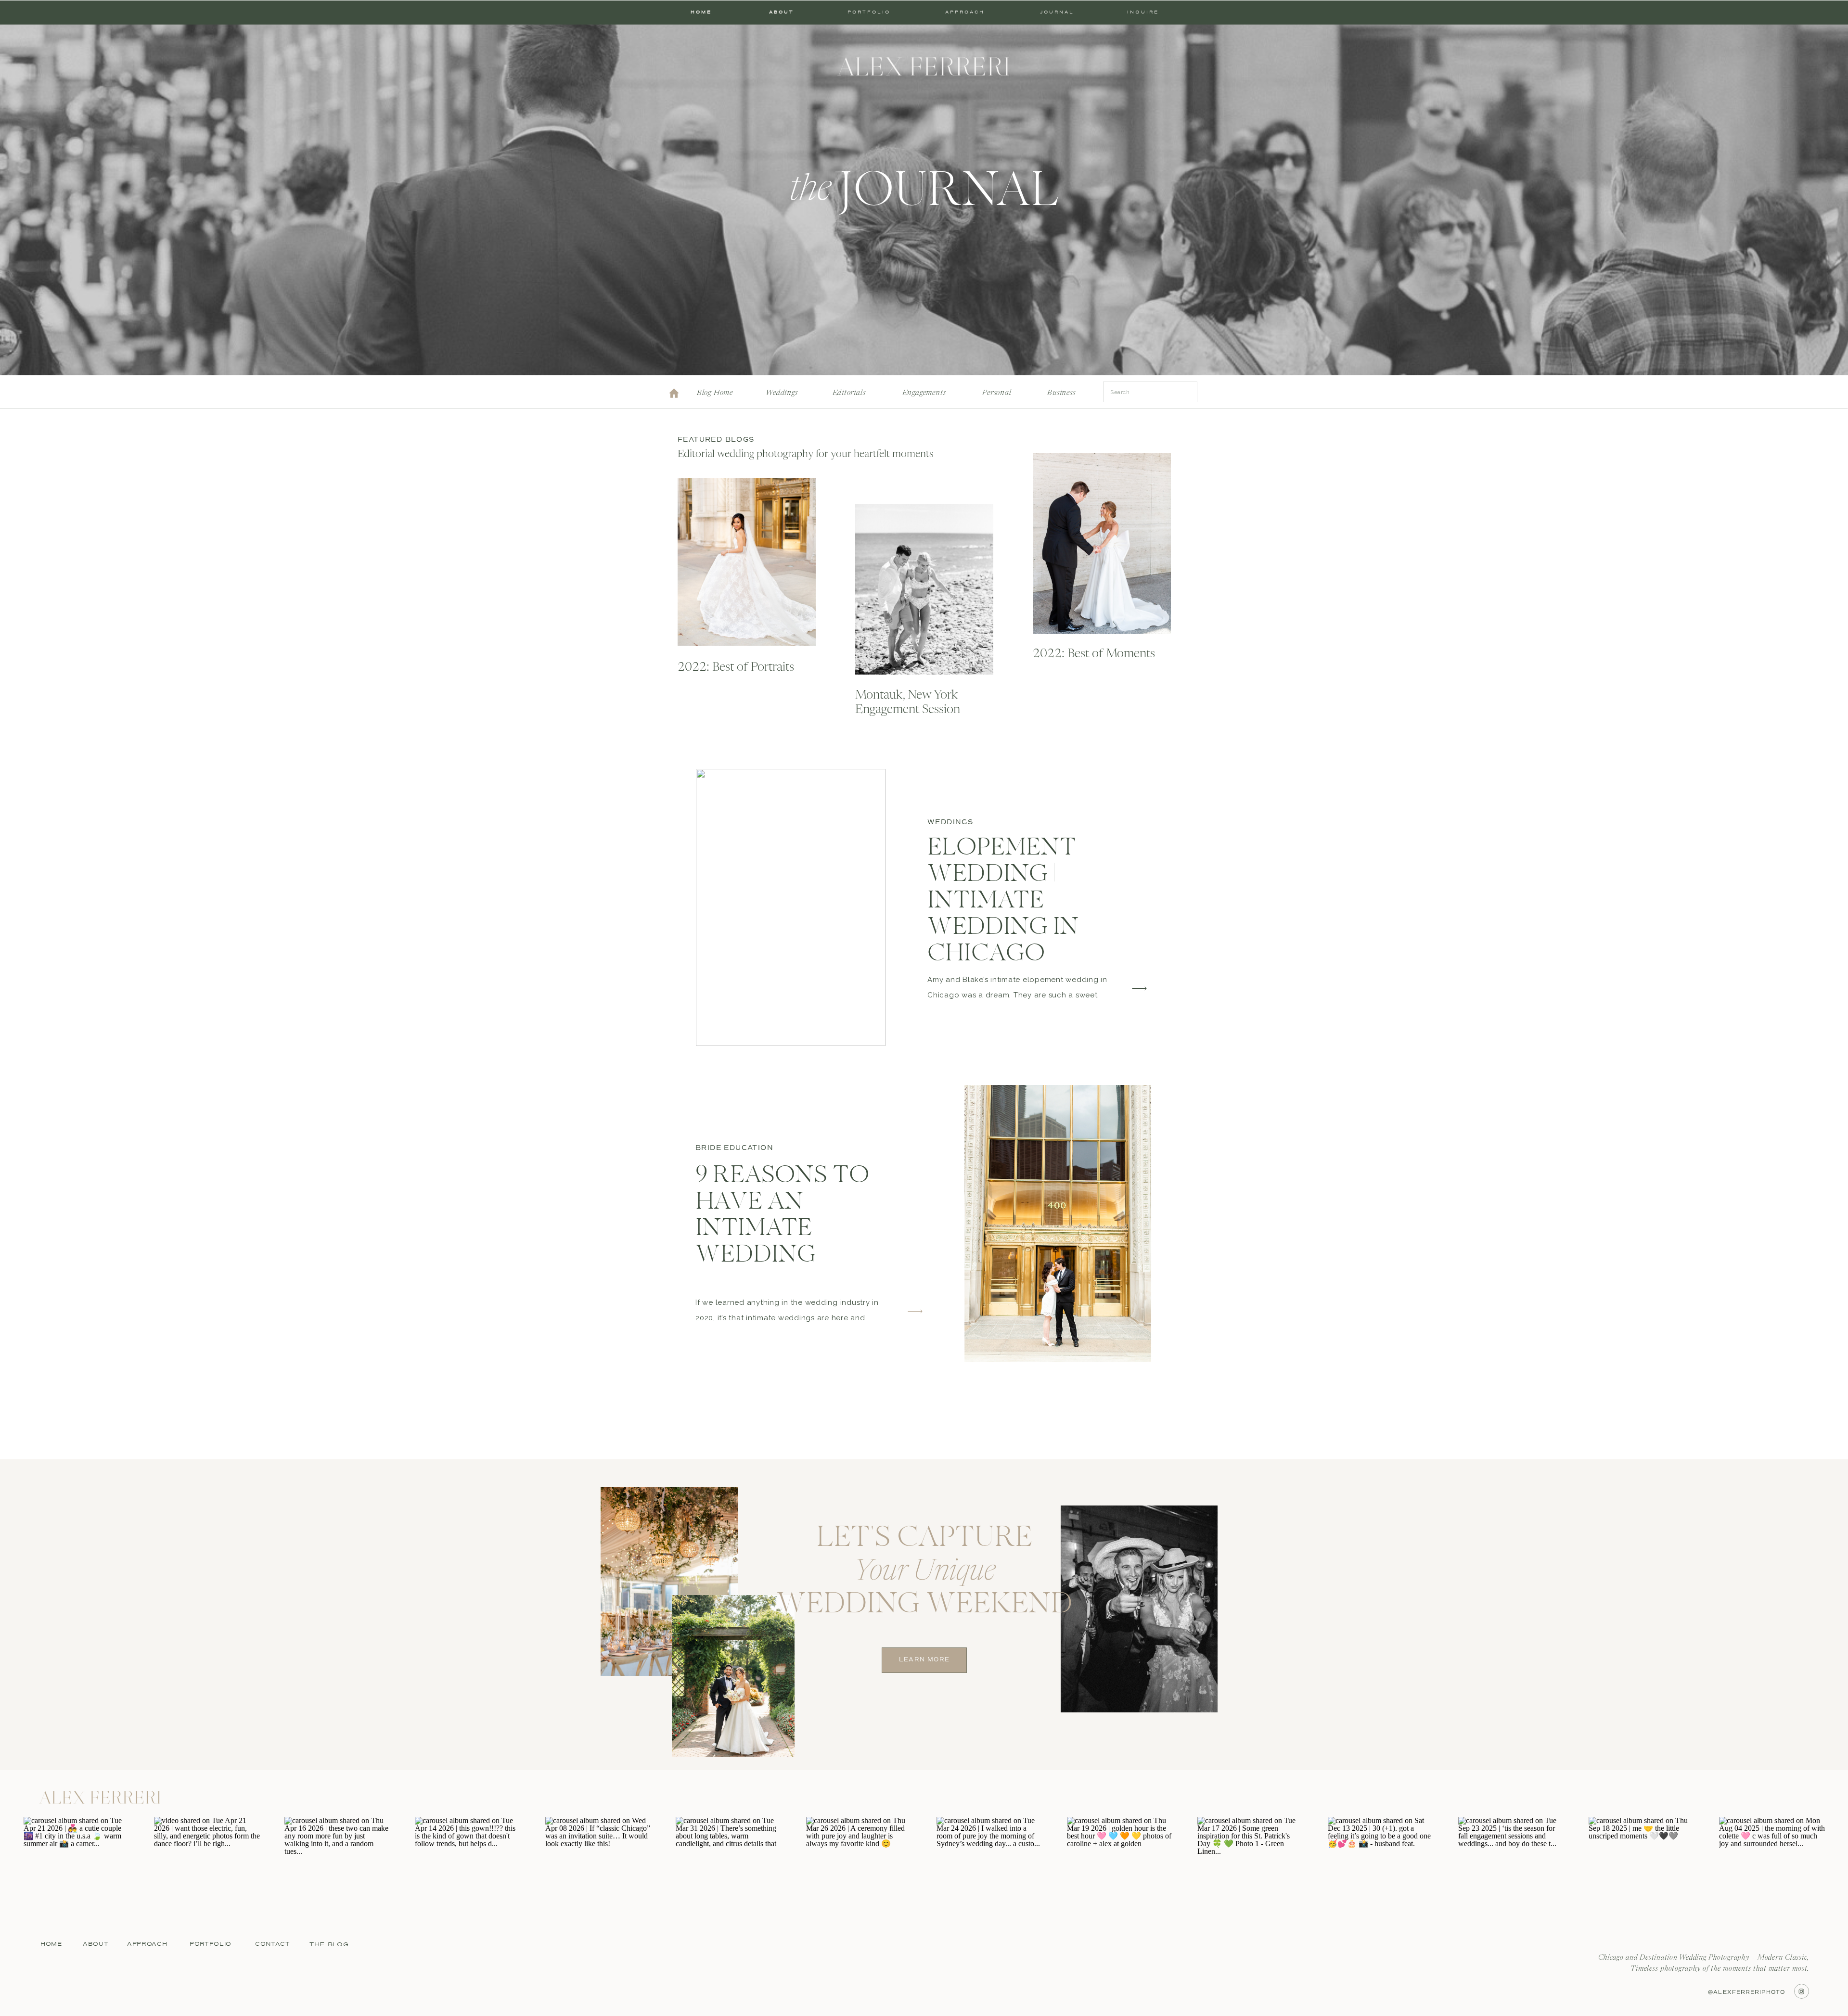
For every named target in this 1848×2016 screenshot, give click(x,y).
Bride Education (734, 1148)
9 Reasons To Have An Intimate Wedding (782, 1216)
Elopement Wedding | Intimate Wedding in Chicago (1003, 902)
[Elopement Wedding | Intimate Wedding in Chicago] (791, 907)
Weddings (950, 822)
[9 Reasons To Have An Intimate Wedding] (1058, 1224)
